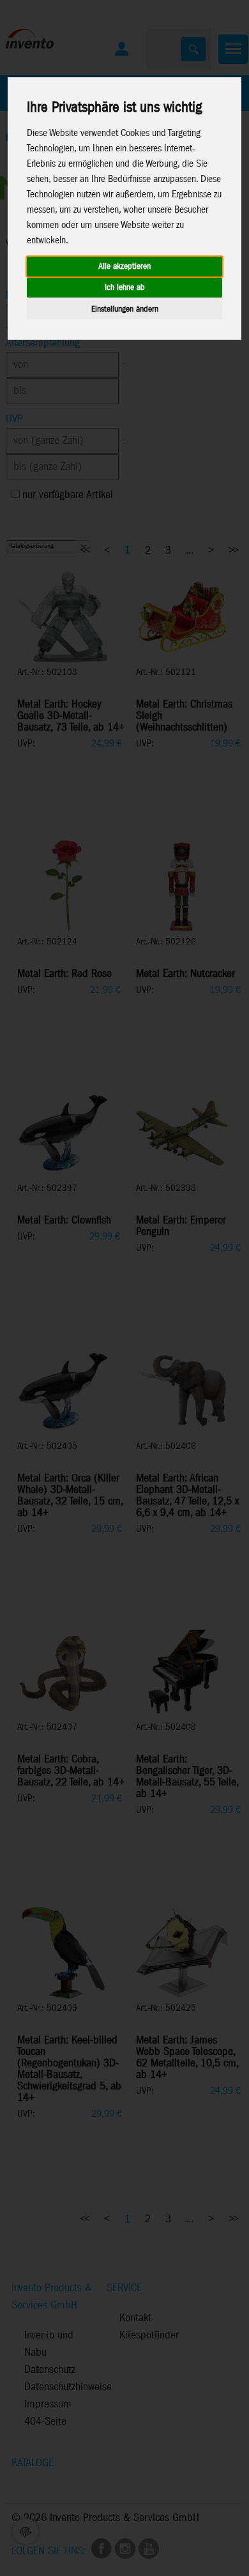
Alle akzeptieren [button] (124, 267)
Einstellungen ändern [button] (125, 309)
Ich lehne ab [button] (125, 288)
